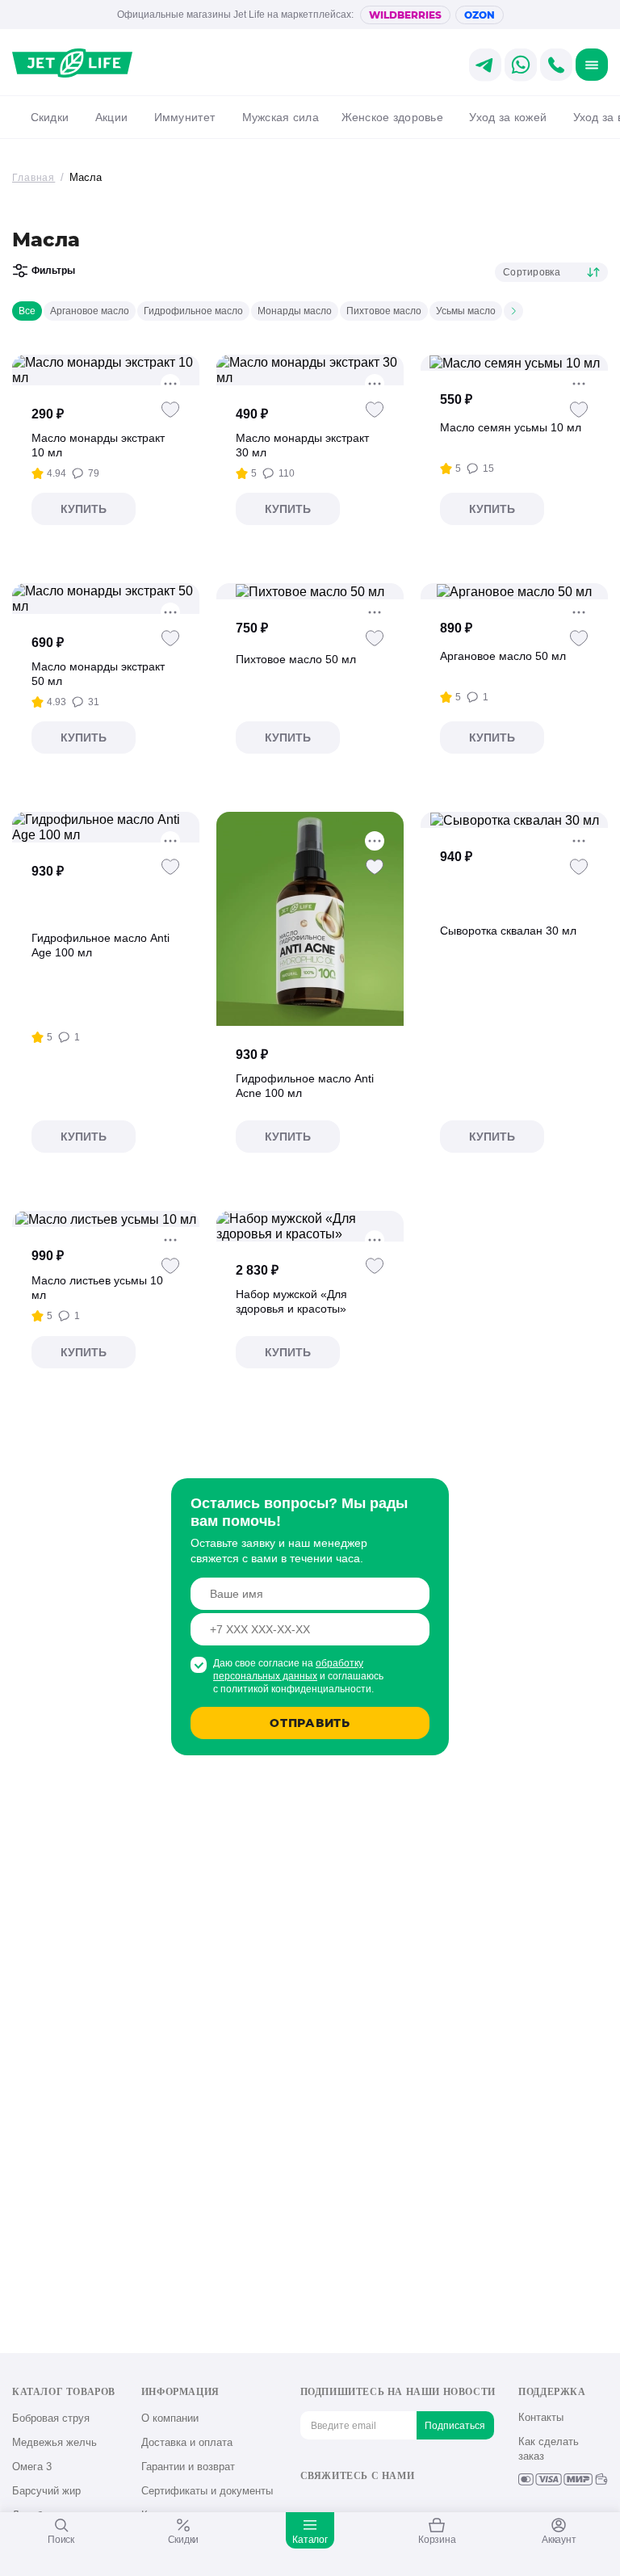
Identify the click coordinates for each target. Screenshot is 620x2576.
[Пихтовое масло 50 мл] (310, 591)
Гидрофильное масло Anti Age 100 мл (101, 945)
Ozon (480, 15)
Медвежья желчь (54, 2442)
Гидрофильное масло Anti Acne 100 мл (305, 1086)
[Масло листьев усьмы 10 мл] (106, 1219)
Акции (111, 117)
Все (27, 311)
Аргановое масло (90, 311)
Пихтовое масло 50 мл (296, 659)
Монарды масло (295, 311)
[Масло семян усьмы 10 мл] (515, 363)
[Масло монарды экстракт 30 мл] (310, 370)
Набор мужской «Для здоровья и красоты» (291, 1301)
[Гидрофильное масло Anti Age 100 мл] (106, 827)
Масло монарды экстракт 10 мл (98, 445)
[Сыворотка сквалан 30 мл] (515, 820)
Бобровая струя (51, 2418)
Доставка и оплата (187, 2442)
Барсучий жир (46, 2491)
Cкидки (50, 117)
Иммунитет (184, 117)
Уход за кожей (508, 117)
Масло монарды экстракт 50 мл (98, 674)
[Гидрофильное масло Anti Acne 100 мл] (310, 919)
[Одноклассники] (335, 2504)
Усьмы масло (466, 311)
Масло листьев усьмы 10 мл (97, 1288)
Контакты (541, 2417)
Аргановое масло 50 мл (503, 656)
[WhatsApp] (415, 2504)
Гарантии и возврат (188, 2467)
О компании (170, 2418)
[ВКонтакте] (309, 2504)
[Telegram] (389, 2504)
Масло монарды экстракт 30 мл (302, 445)
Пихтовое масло (384, 311)
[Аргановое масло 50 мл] (514, 591)
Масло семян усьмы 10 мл (511, 427)
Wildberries (405, 15)
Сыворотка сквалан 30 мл (508, 931)
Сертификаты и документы (207, 2491)
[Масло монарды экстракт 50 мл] (106, 599)
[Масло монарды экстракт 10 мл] (106, 370)
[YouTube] (362, 2504)
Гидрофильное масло (193, 311)
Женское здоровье (392, 117)
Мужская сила (281, 117)
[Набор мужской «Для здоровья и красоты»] (310, 1226)
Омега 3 (32, 2467)
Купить (84, 509)
